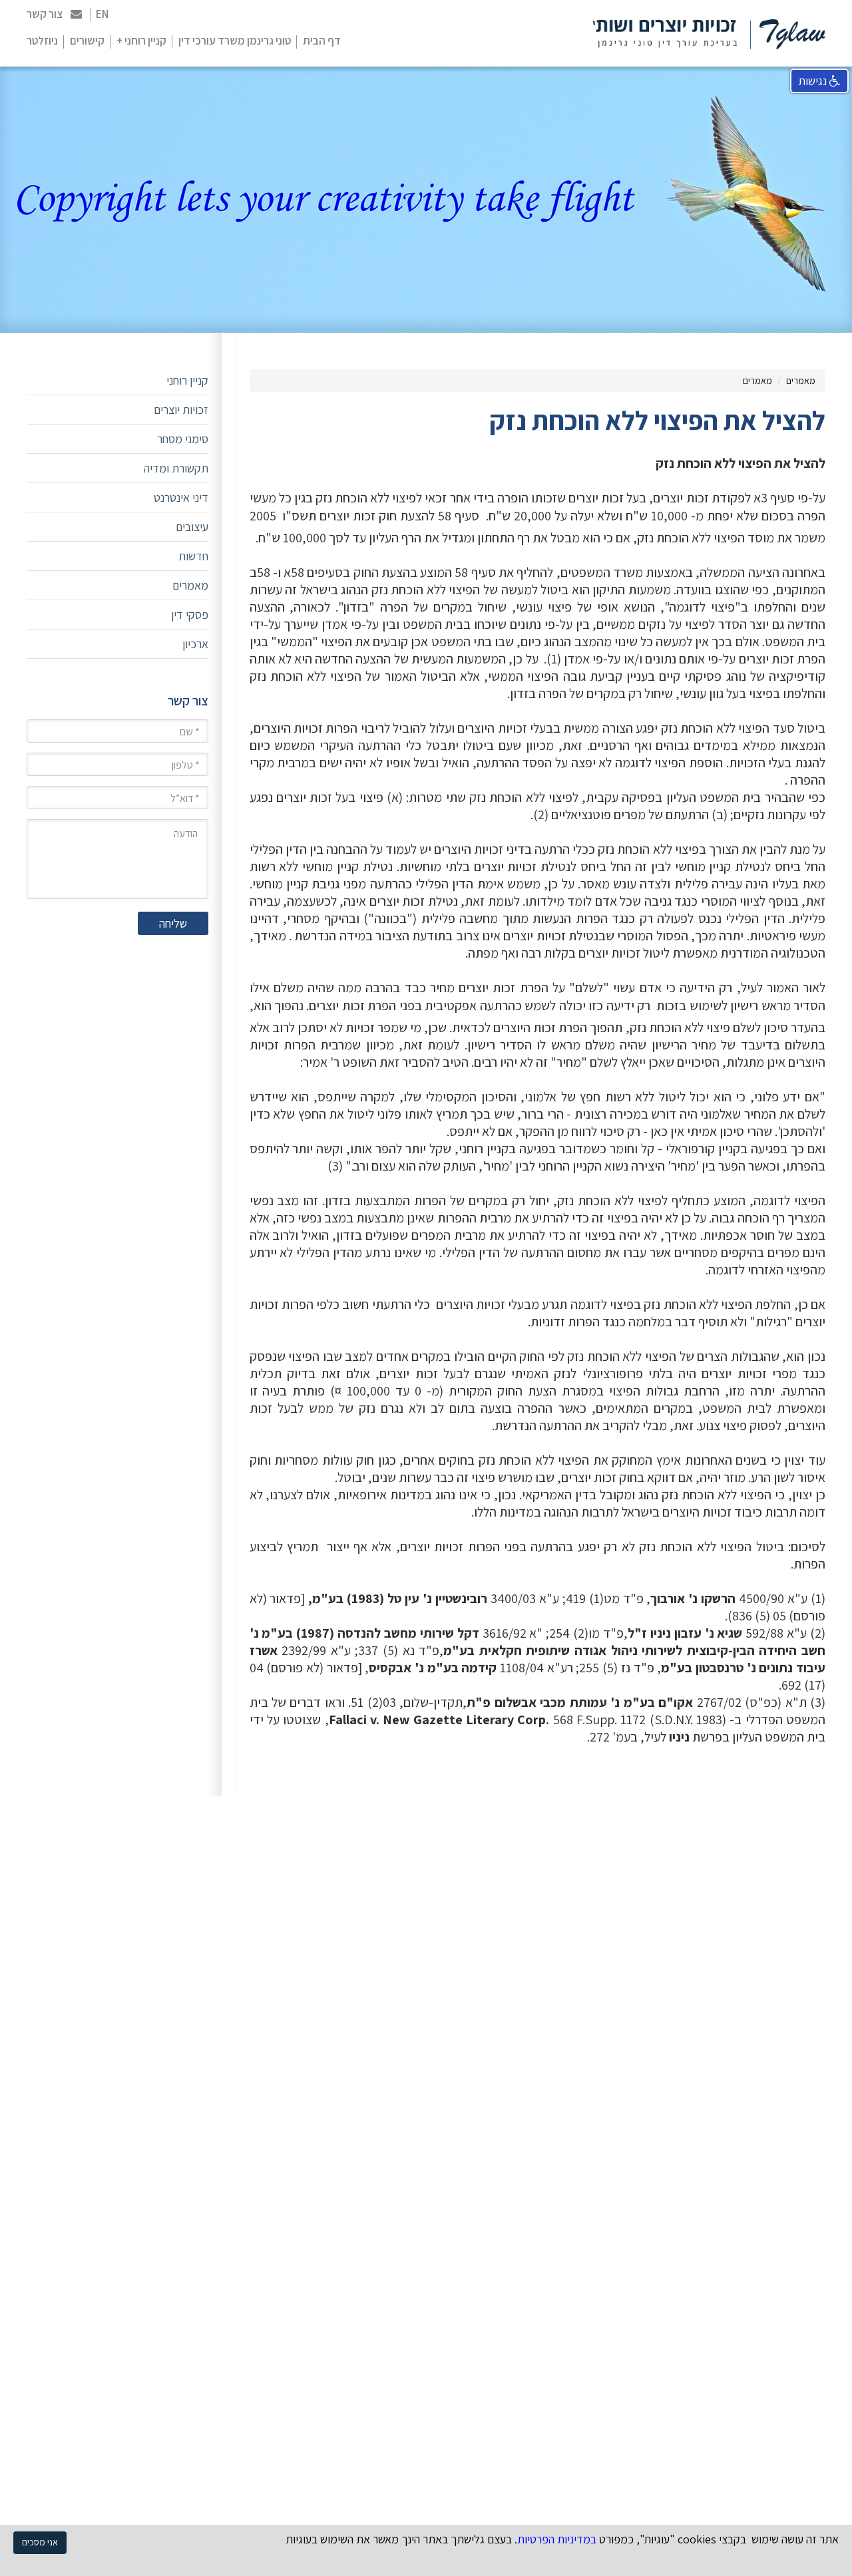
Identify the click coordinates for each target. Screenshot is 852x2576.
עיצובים (192, 527)
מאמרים (801, 381)
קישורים (87, 41)
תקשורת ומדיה (176, 468)
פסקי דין (190, 615)
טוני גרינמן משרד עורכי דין (235, 41)
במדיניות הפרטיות (557, 2539)
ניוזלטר (42, 41)
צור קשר (45, 14)
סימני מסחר (183, 439)
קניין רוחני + (141, 41)
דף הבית (322, 41)
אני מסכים (40, 2542)
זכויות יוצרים (181, 410)
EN (102, 14)
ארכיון (195, 644)
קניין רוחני (187, 380)
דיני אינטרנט (181, 497)
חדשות (193, 556)
